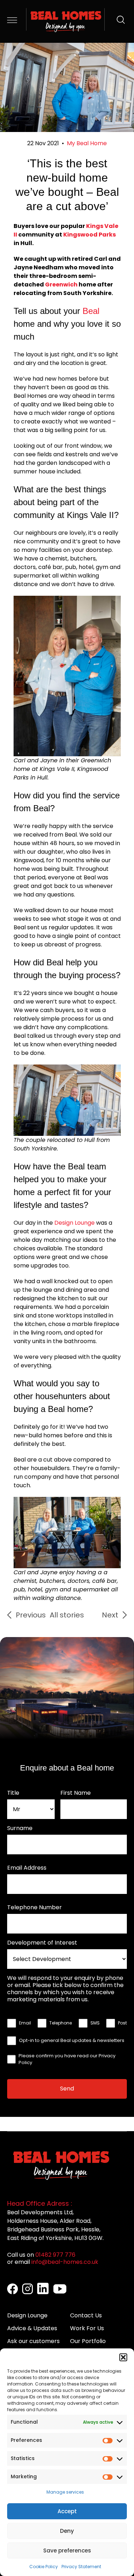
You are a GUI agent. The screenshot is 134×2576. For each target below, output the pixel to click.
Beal (91, 311)
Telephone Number (34, 1907)
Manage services (65, 2492)
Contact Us (86, 2315)
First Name (76, 1793)
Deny (67, 2531)
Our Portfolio (88, 2341)
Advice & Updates (32, 2328)
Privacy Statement (81, 2567)
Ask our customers (33, 2341)
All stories (67, 1615)
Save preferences (67, 2550)
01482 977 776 (55, 2255)
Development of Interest (42, 1943)
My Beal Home (87, 143)
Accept (67, 2511)
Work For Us (87, 2328)
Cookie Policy (44, 2567)
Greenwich (61, 284)
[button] (123, 2357)
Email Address (27, 1868)
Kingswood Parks (90, 235)
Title (13, 1793)
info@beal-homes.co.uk (65, 2262)
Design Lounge (75, 1223)
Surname (20, 1828)
